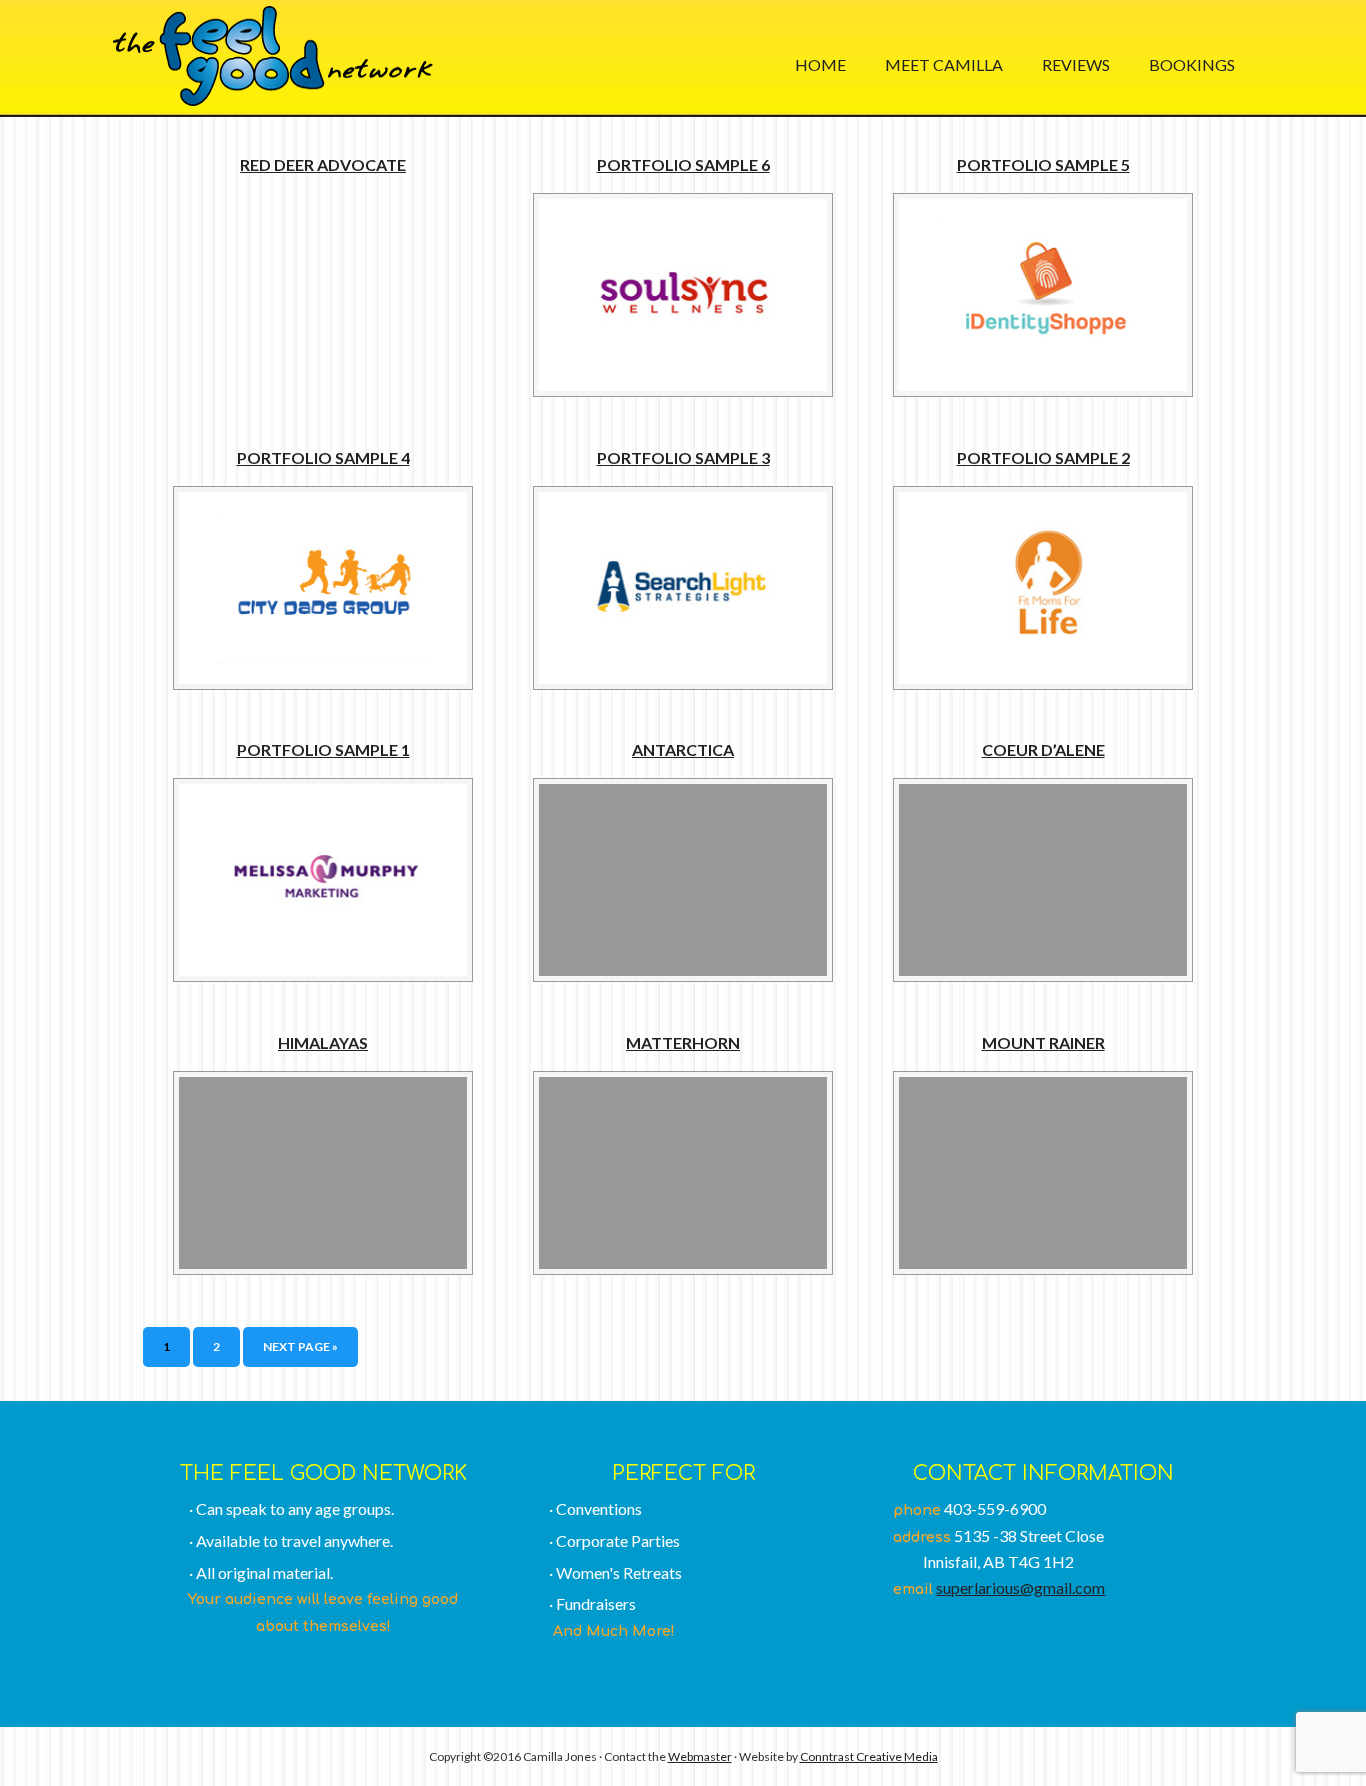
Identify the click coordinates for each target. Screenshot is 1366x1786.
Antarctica (683, 749)
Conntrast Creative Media (869, 1756)
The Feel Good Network (273, 56)
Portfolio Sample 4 (323, 457)
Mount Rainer (1043, 1042)
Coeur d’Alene (1043, 749)
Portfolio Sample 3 (683, 457)
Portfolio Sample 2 (1043, 457)
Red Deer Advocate (323, 164)
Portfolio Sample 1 (323, 749)
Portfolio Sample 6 (683, 164)
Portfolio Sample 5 (1043, 164)
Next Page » (300, 1346)
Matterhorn (683, 1042)
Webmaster (700, 1756)
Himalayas (323, 1042)
